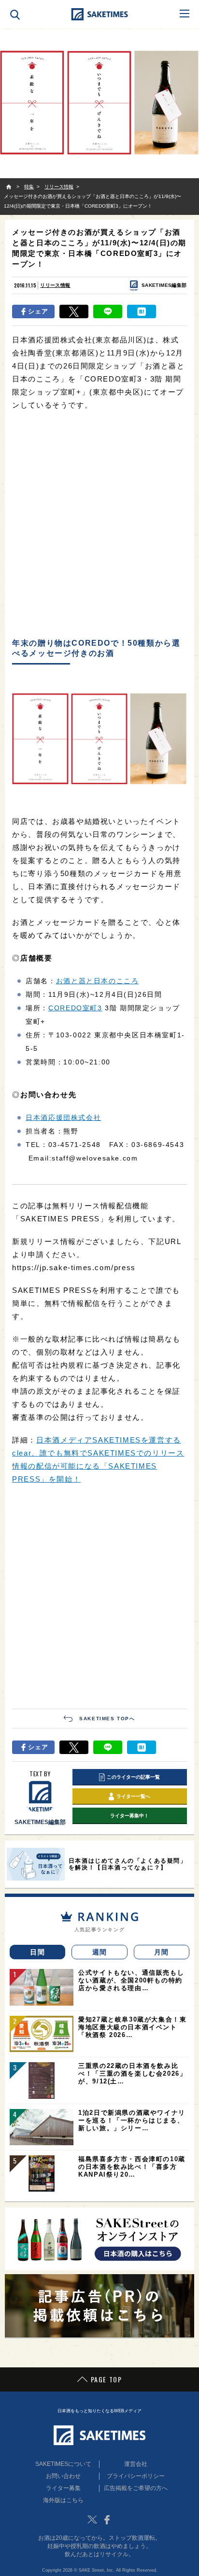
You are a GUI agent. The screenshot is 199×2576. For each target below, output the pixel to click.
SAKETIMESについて (63, 2464)
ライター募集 (63, 2488)
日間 (37, 1952)
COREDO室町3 (75, 1008)
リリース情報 (55, 285)
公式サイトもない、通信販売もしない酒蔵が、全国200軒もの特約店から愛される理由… (131, 1980)
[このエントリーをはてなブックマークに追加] (142, 311)
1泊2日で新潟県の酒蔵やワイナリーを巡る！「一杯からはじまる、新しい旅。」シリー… (132, 2120)
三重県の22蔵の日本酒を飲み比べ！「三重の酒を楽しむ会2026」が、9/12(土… (132, 2074)
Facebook (107, 2519)
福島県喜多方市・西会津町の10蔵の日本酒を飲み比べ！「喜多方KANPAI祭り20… (132, 2167)
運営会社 (136, 2464)
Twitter (92, 2519)
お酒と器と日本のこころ (98, 981)
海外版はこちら (63, 2500)
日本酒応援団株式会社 (63, 1118)
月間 (162, 1952)
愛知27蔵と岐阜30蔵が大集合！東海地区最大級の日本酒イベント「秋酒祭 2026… (132, 2027)
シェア (38, 311)
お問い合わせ (63, 2476)
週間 (100, 1952)
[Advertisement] (99, 525)
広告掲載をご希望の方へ (136, 2488)
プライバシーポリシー (136, 2476)
